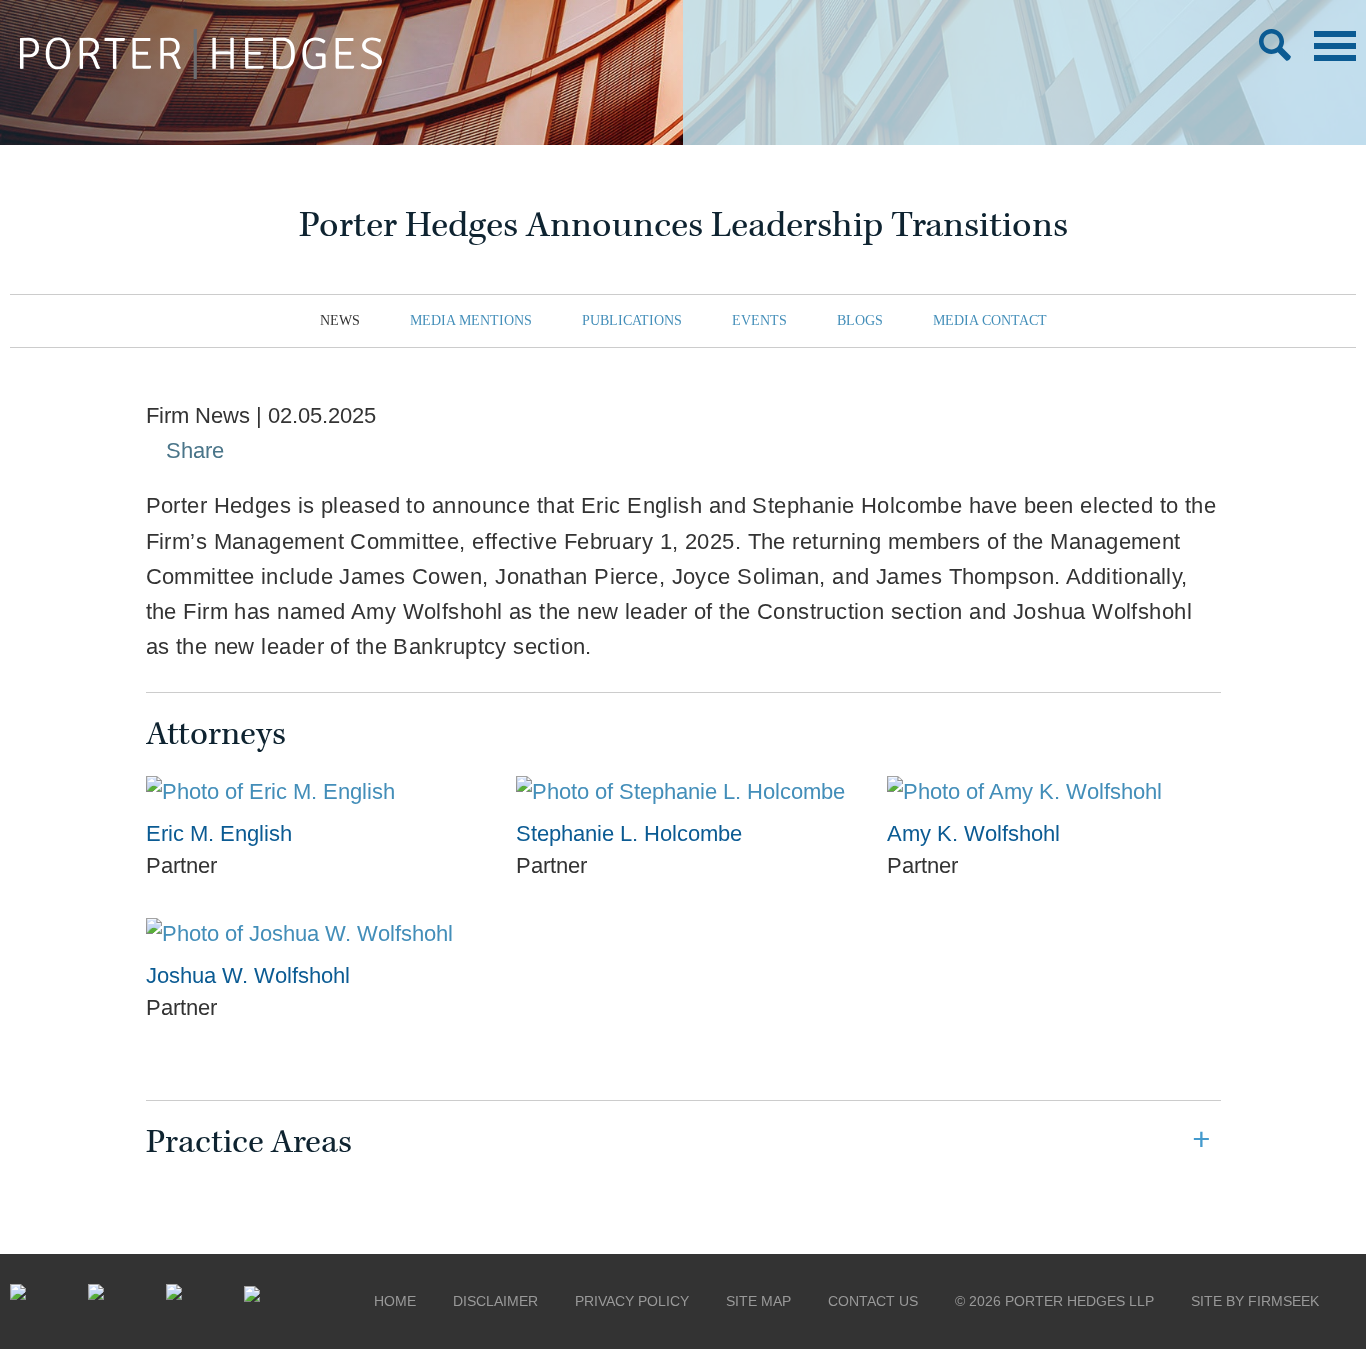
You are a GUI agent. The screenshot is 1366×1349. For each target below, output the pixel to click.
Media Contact (990, 320)
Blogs (860, 320)
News (340, 320)
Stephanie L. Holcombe (629, 833)
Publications (632, 320)
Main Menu (1335, 46)
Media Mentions (471, 320)
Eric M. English (219, 833)
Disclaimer (495, 1301)
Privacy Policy (632, 1301)
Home (395, 1301)
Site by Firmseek (1255, 1301)
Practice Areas (249, 1142)
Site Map (758, 1301)
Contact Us (873, 1301)
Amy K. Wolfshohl (973, 833)
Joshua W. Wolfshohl (248, 975)
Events (759, 320)
